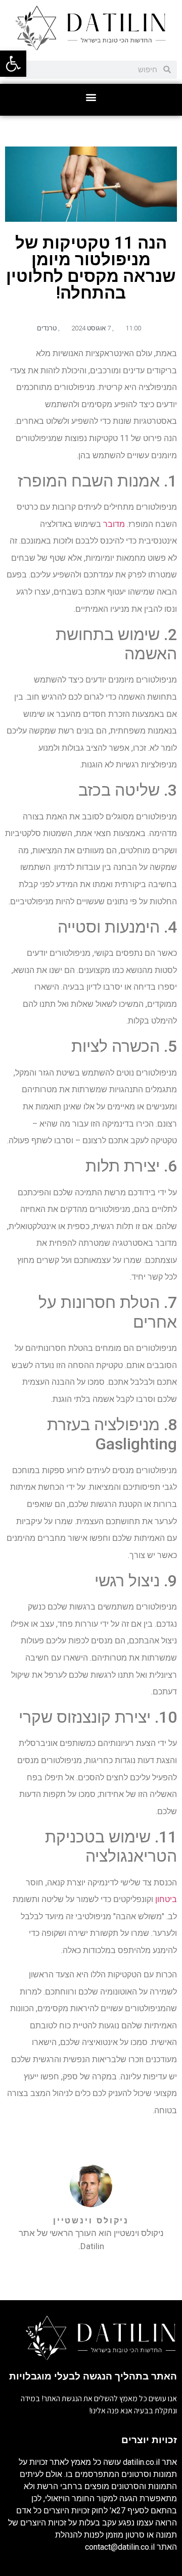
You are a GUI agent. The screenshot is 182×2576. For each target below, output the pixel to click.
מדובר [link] (114, 524)
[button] (91, 97)
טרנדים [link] (47, 328)
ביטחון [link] (166, 1899)
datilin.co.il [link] (141, 2462)
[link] (13, 64)
